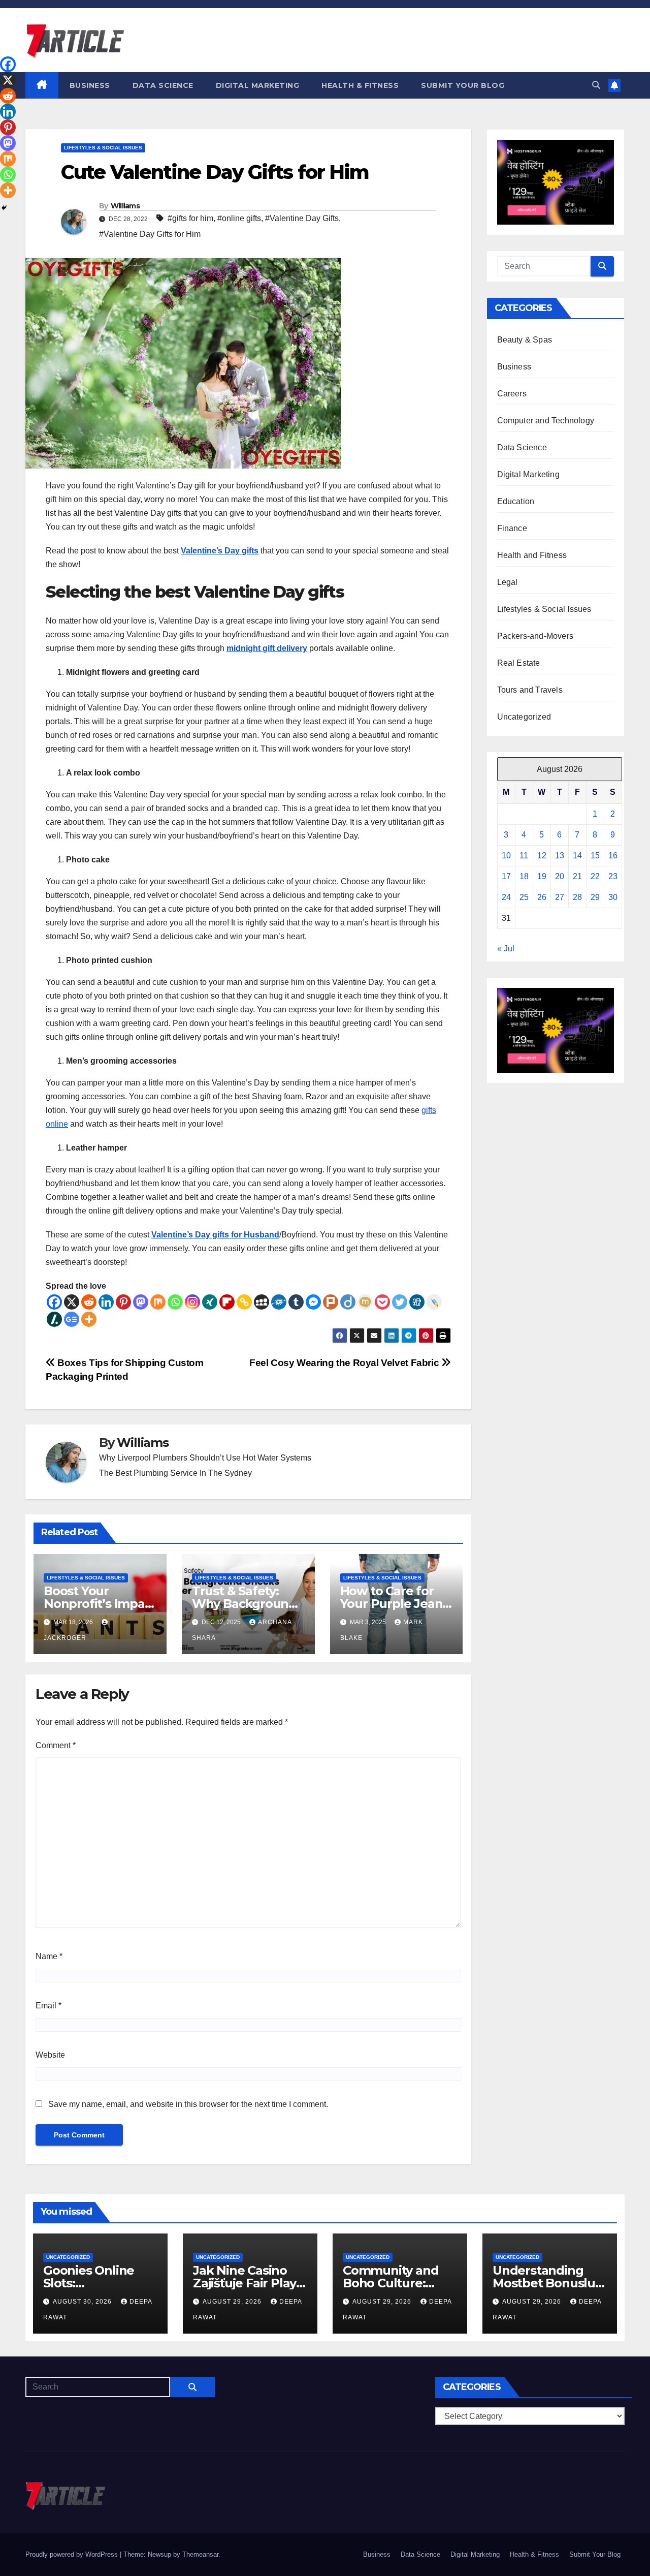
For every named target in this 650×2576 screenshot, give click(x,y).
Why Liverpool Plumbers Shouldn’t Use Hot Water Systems (205, 1458)
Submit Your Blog (463, 85)
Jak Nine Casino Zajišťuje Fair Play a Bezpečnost (250, 2283)
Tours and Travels (530, 690)
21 (577, 876)
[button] (596, 85)
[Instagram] (192, 1302)
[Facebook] (54, 1302)
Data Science (163, 85)
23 (613, 876)
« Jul (506, 949)
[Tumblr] (296, 1302)
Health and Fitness (532, 555)
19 (542, 876)
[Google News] (72, 1319)
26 (542, 897)
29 (595, 897)
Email (48, 2006)
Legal (508, 582)
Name (49, 1956)
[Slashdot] (54, 1319)
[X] (72, 1302)
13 (560, 856)
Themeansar (200, 2554)
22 (595, 876)
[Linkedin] (106, 1302)
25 (524, 897)
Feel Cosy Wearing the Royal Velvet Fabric (345, 1363)
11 (524, 856)
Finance (512, 528)
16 (613, 856)
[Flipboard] (227, 1302)
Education (516, 501)
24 (506, 897)
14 (577, 856)
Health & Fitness (360, 85)
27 (560, 897)
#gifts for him (190, 218)
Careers (512, 394)
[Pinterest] (123, 1302)
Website (50, 2055)
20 (560, 876)
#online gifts (239, 218)
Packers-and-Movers (535, 636)
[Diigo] (348, 1302)
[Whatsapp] (175, 1302)
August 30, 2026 (83, 2302)
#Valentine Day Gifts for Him (150, 234)
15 (595, 856)
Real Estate (519, 663)
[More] (89, 1319)
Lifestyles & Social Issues (103, 148)
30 (613, 897)
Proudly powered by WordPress (73, 2554)
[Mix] (158, 1302)
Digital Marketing (258, 85)
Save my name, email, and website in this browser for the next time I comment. (188, 2104)
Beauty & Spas (525, 340)
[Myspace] (262, 1302)
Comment (56, 1745)
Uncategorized (524, 717)
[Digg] (417, 1302)
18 (524, 876)
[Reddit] (89, 1302)
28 (577, 897)
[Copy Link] (244, 1302)
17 (506, 876)
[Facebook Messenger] (313, 1302)
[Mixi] (365, 1302)
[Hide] (4, 208)
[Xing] (210, 1302)
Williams (125, 206)
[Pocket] (382, 1302)
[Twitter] (400, 1302)
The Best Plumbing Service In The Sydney (175, 1473)
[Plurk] (331, 1302)
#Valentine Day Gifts (302, 218)
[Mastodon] (141, 1302)
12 (542, 856)
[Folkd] (279, 1302)
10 (506, 856)
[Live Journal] (434, 1302)
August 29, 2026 (233, 2302)
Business (90, 85)
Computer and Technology (546, 421)
